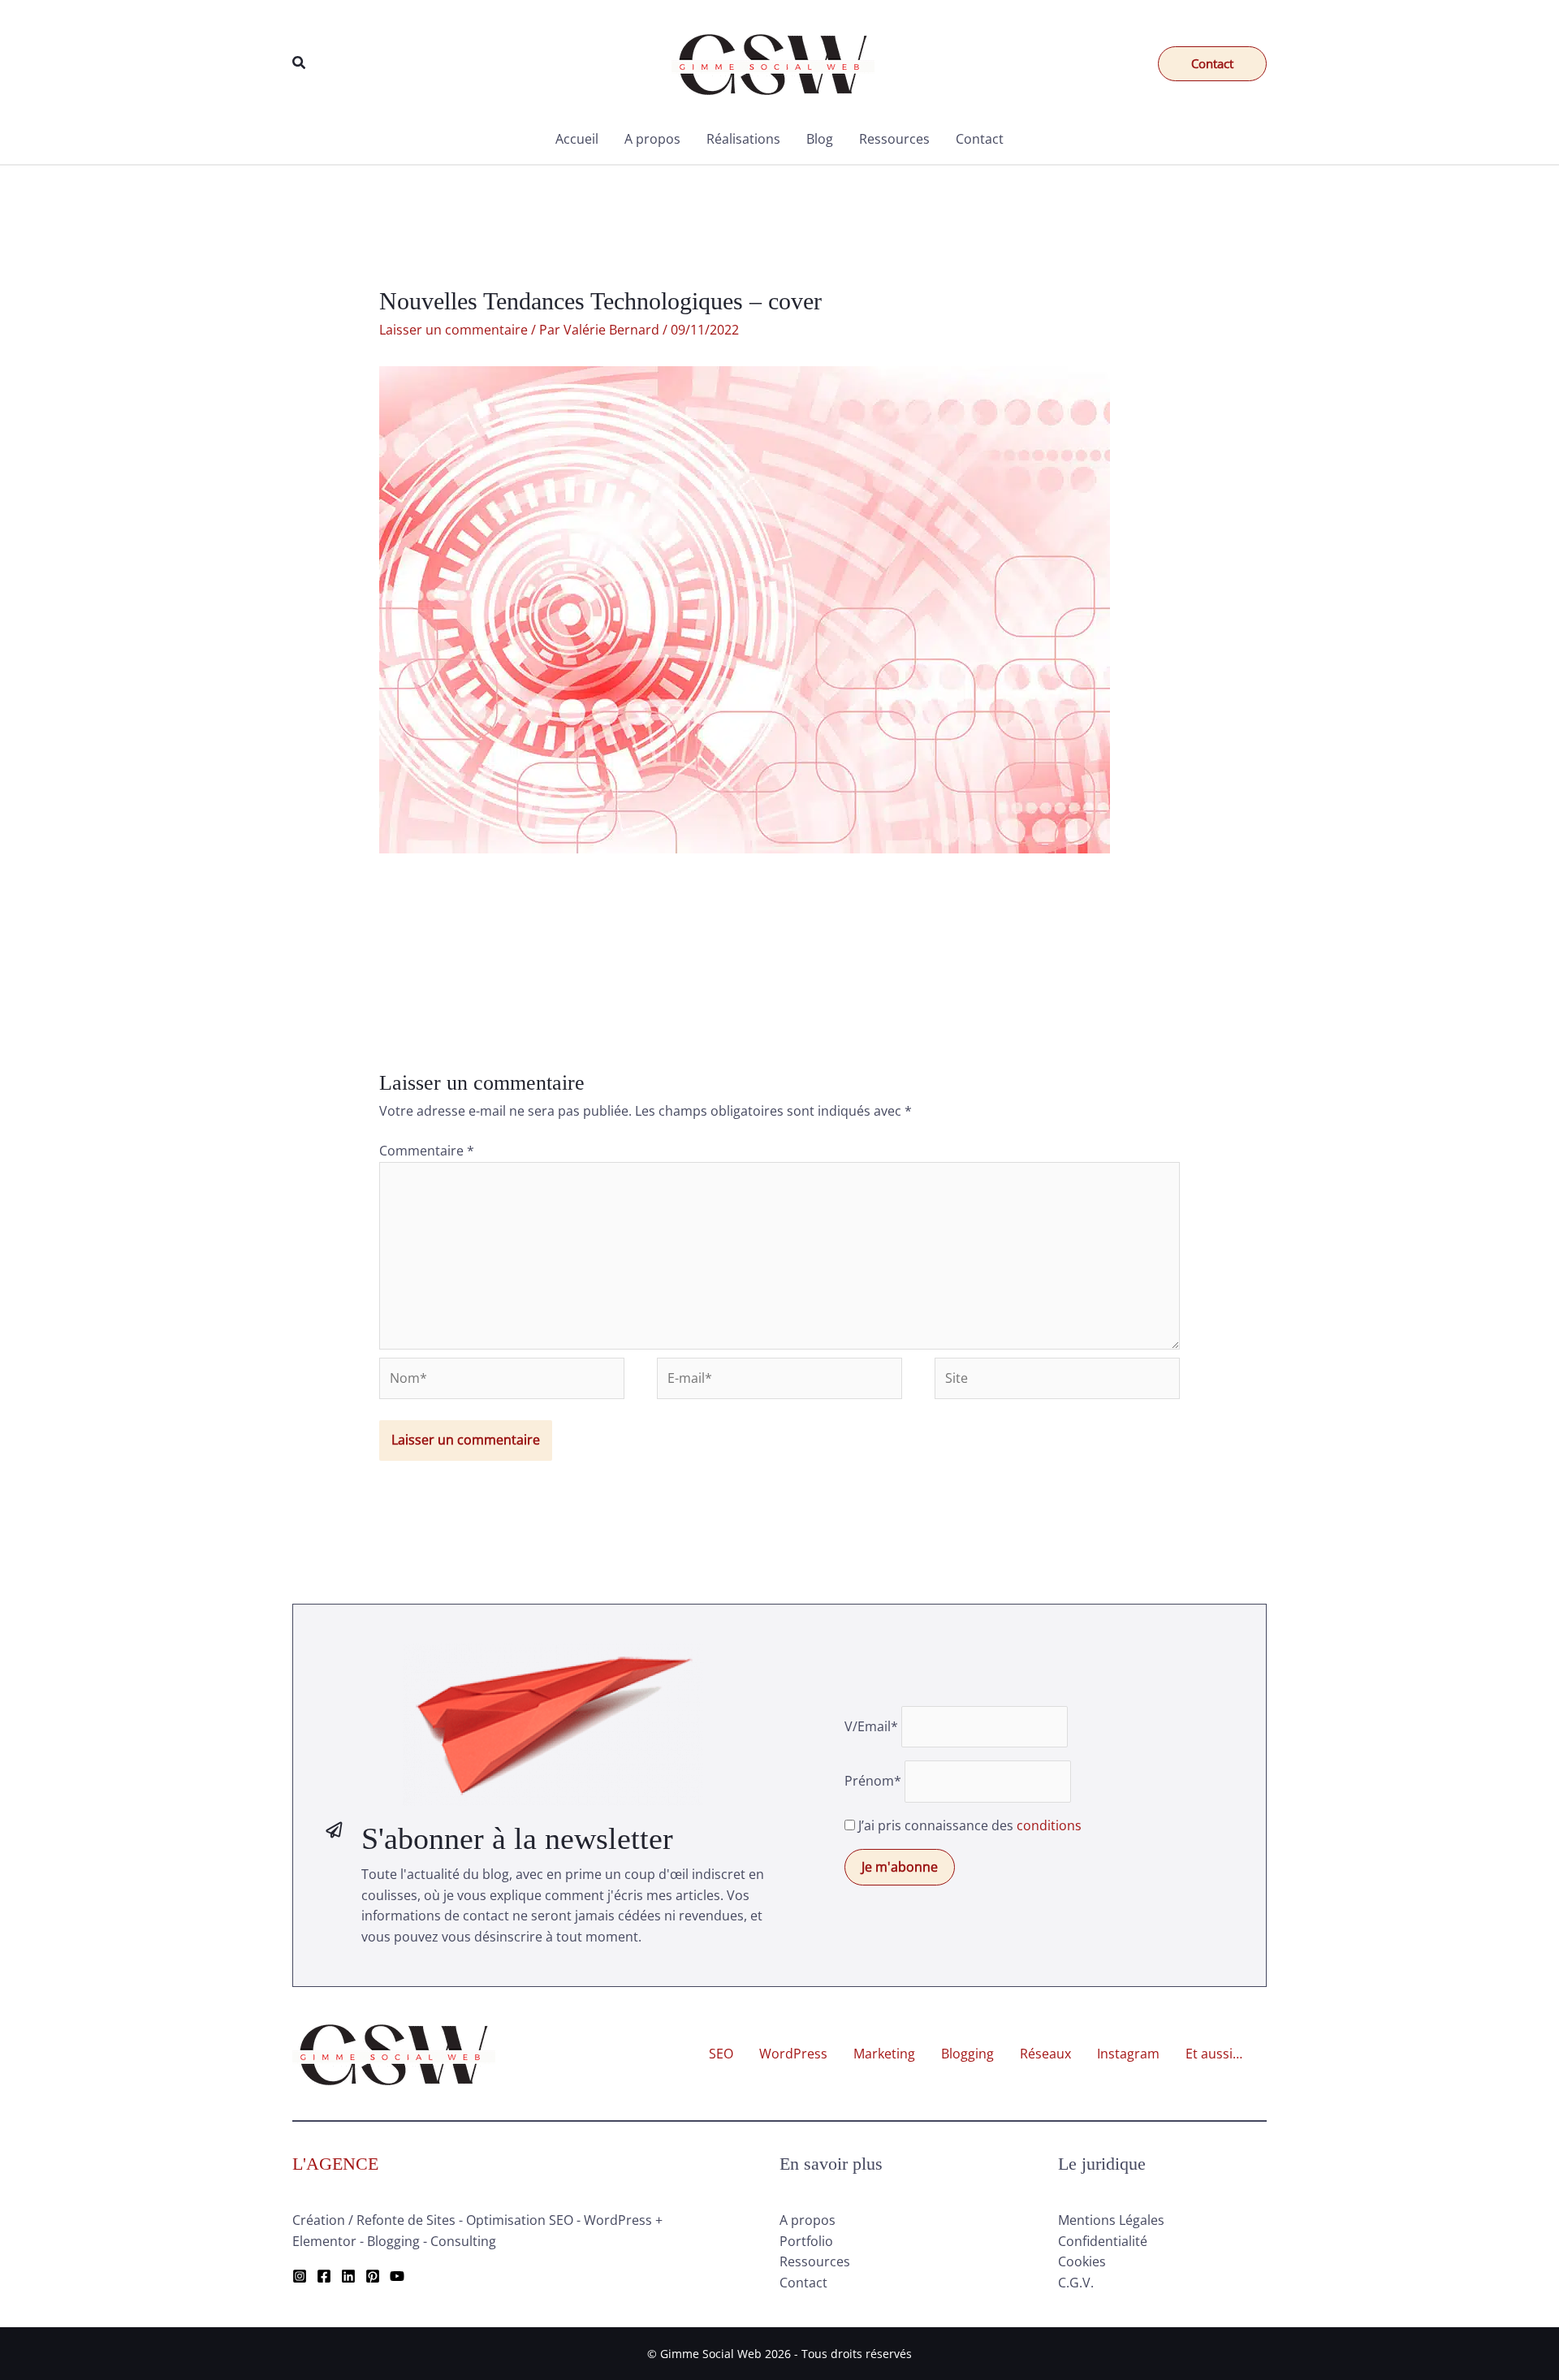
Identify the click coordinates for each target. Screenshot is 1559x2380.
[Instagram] (300, 2276)
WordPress (793, 2054)
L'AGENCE (335, 2164)
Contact (980, 139)
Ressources (894, 139)
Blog (820, 139)
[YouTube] (397, 2276)
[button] (300, 63)
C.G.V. (1076, 2283)
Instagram (1128, 2054)
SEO (721, 2054)
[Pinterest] (373, 2276)
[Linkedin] (348, 2276)
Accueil (577, 139)
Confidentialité (1103, 2241)
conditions (1049, 1825)
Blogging (967, 2054)
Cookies (1082, 2261)
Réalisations (743, 139)
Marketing (884, 2054)
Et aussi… (1214, 2054)
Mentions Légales (1111, 2220)
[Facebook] (324, 2276)
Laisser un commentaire (453, 330)
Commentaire (427, 1151)
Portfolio (806, 2241)
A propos (652, 139)
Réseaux (1045, 2054)
